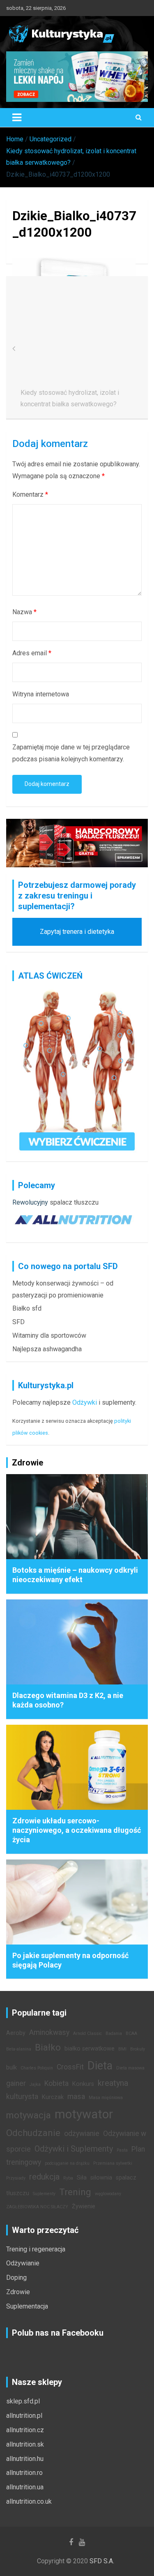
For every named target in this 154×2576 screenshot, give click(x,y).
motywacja (29, 2115)
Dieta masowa (130, 2068)
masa (76, 2097)
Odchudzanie (33, 2133)
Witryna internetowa (41, 694)
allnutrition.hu (25, 2459)
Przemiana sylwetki (113, 2163)
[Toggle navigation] (17, 118)
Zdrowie (18, 2292)
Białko (48, 2047)
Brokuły (138, 2049)
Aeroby (16, 2033)
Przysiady (16, 2178)
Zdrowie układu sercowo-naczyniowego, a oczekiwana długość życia (77, 1830)
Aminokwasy (49, 2032)
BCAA (131, 2033)
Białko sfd (27, 1308)
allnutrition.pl (24, 2416)
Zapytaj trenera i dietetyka (77, 932)
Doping (16, 2278)
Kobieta (56, 2083)
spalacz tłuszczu (74, 1202)
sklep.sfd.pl (23, 2401)
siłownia (101, 2178)
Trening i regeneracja (36, 2249)
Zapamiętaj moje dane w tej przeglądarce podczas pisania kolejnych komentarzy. (71, 753)
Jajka (35, 2084)
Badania (114, 2033)
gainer (16, 2083)
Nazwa (24, 612)
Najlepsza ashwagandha (47, 1349)
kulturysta (22, 2097)
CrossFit (70, 2067)
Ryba (68, 2178)
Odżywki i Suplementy (74, 2149)
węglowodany (108, 2194)
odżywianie (82, 2134)
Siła (82, 2178)
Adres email (32, 653)
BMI (122, 2049)
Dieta (100, 2066)
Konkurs (83, 2084)
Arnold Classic (87, 2033)
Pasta (122, 2150)
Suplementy (44, 2194)
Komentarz (30, 494)
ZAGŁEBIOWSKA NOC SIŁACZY (37, 2207)
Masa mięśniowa (106, 2098)
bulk (11, 2068)
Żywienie (84, 2206)
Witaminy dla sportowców (49, 1335)
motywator (84, 2114)
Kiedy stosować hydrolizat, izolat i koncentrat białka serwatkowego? (70, 399)
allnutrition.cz (25, 2430)
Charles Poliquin (37, 2068)
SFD (18, 1322)
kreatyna (113, 2083)
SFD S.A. (102, 2561)
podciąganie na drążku (67, 2163)
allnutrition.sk (25, 2444)
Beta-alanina (19, 2049)
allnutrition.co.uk (29, 2501)
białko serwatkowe (90, 2049)
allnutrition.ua (25, 2487)
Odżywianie (23, 2263)
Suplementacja (27, 2306)
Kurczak (53, 2097)
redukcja (44, 2177)
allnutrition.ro (24, 2473)
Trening (75, 2192)
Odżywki (85, 1402)
